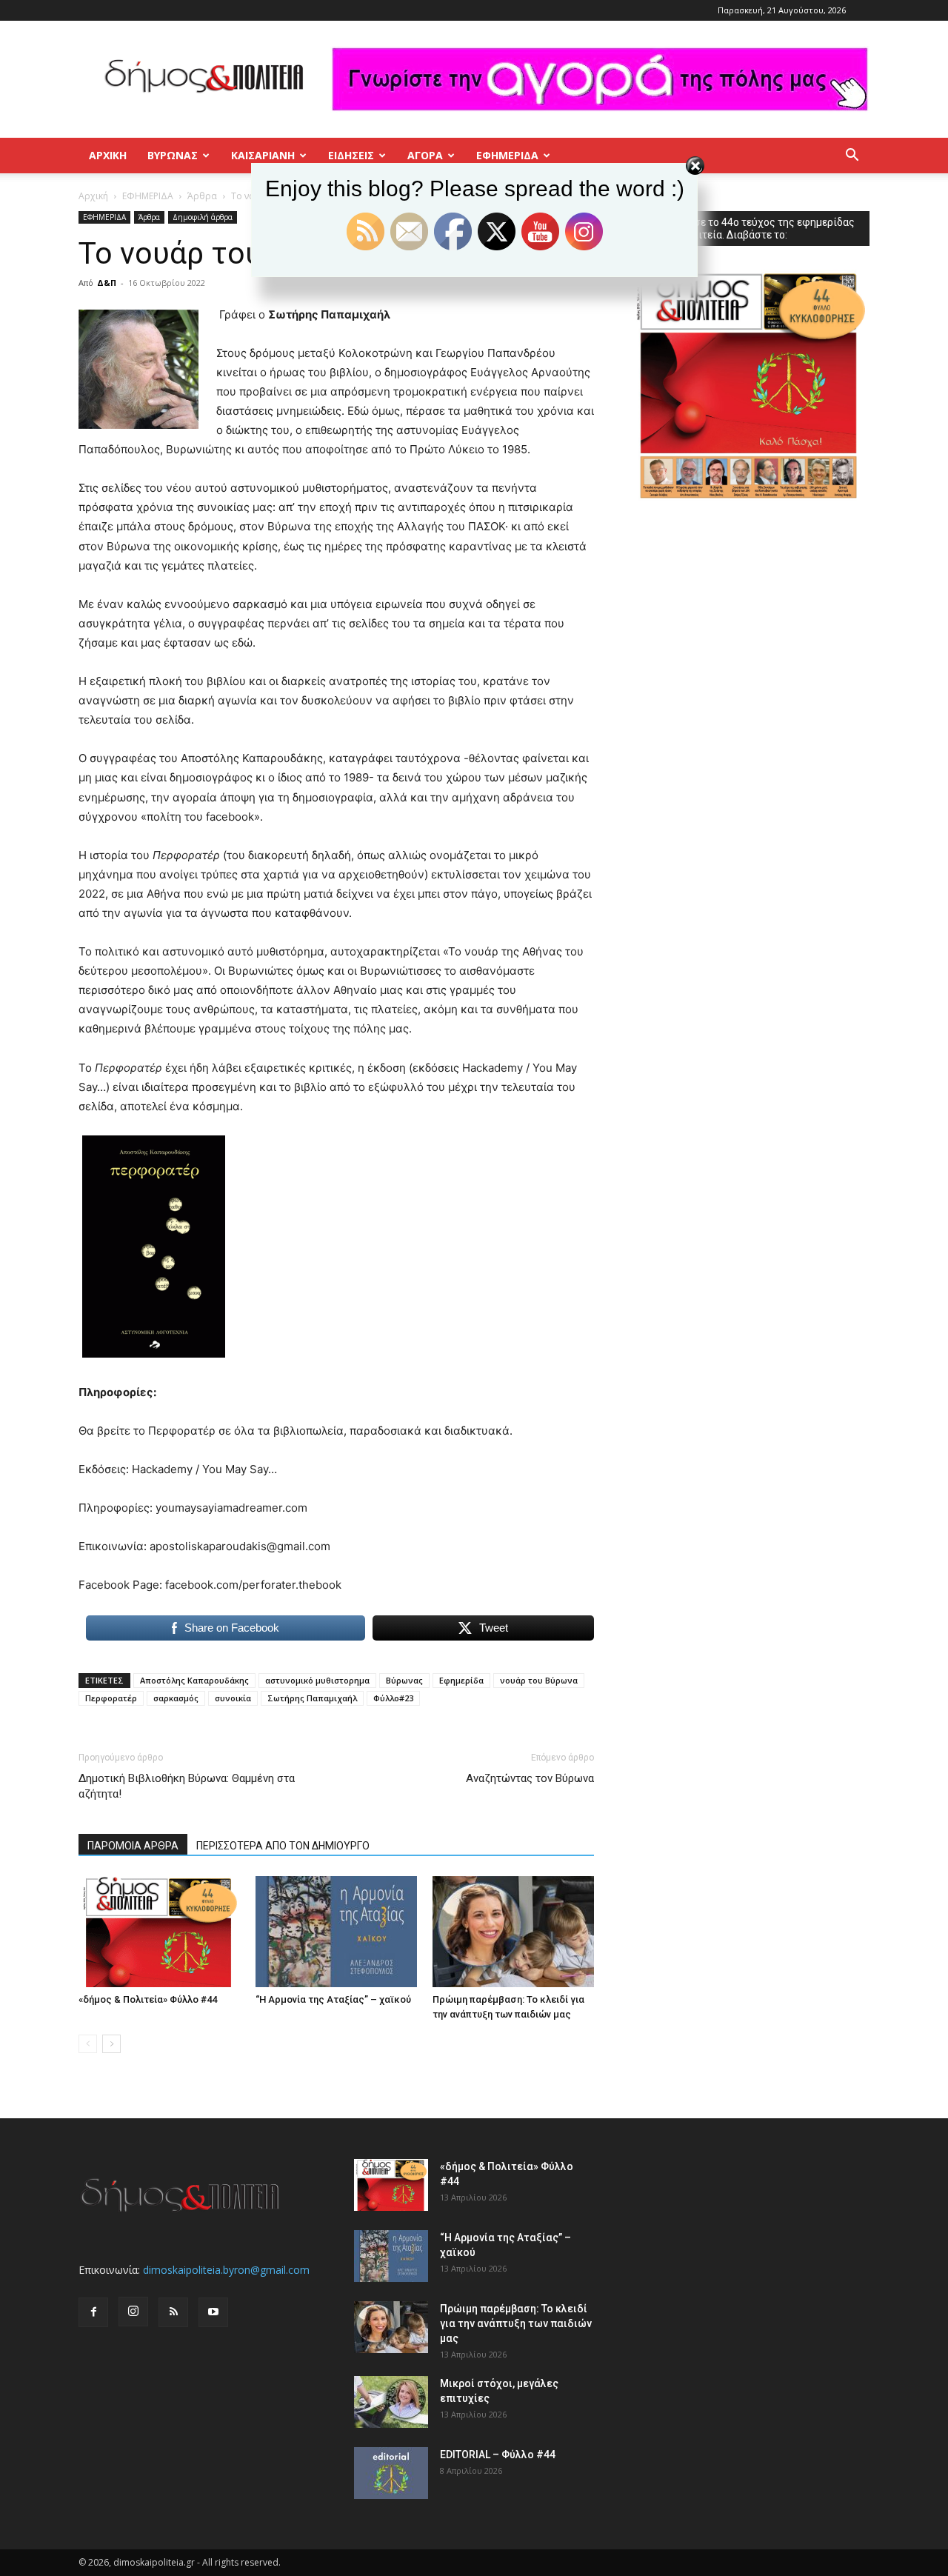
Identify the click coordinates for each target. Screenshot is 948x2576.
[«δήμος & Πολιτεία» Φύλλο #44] (159, 1932)
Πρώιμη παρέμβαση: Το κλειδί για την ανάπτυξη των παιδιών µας (516, 2323)
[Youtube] (213, 2312)
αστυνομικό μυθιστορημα (317, 1680)
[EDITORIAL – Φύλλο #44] (391, 2473)
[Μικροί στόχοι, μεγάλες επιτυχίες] (391, 2402)
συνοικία (233, 1698)
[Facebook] (93, 2312)
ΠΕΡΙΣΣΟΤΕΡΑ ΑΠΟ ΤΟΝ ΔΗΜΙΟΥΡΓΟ (283, 1846)
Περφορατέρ (111, 1698)
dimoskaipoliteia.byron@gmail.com (226, 2270)
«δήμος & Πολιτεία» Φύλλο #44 (148, 1999)
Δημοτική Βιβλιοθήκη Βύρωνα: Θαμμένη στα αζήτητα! (187, 1786)
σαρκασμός (176, 1698)
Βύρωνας (404, 1680)
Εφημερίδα (461, 1680)
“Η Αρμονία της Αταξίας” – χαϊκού (333, 1999)
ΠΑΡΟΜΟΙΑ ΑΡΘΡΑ (133, 1846)
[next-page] (111, 2044)
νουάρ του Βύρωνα (539, 1680)
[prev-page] (88, 2044)
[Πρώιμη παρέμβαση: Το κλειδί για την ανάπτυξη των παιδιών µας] (513, 1932)
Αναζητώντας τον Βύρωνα (530, 1778)
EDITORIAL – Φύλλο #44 (498, 2455)
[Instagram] (133, 2312)
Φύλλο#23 (393, 1698)
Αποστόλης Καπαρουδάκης (194, 1680)
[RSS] (173, 2312)
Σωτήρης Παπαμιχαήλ (312, 1698)
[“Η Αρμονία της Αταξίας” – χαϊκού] (336, 1932)
